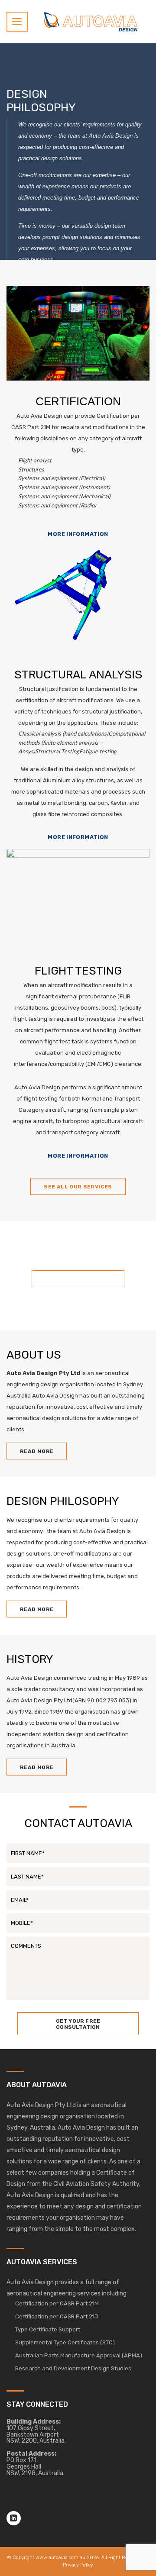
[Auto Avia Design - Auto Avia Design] (91, 21)
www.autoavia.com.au (60, 2558)
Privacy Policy (78, 2565)
